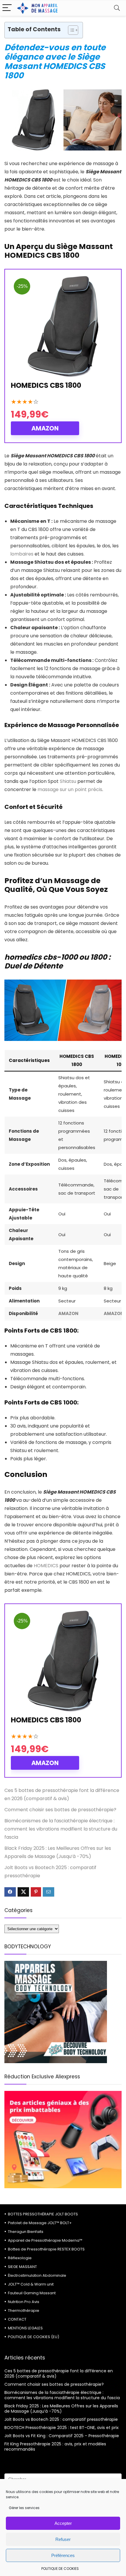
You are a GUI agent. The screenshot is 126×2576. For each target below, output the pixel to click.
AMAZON (45, 428)
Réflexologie (20, 2258)
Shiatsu (68, 781)
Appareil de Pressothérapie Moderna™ (45, 2240)
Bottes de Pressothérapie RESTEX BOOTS (46, 2249)
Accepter (63, 2523)
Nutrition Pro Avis (24, 2302)
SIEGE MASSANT (22, 2267)
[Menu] (7, 8)
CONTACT (17, 2319)
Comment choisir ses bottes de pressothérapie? (60, 1810)
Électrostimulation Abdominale (37, 2275)
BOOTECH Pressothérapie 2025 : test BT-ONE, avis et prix (62, 2428)
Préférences (63, 2555)
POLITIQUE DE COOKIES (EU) (34, 2337)
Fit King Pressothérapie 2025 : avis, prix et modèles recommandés (55, 2447)
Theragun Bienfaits (26, 2232)
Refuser (63, 2539)
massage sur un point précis (70, 789)
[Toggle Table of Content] (70, 30)
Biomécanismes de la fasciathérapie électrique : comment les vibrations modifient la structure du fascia (61, 1829)
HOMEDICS (46, 1566)
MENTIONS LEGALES (25, 2328)
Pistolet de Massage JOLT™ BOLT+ (40, 2223)
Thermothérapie (24, 2311)
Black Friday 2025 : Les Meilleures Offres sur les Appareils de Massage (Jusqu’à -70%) (61, 2409)
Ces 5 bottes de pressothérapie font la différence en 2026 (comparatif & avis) (59, 2373)
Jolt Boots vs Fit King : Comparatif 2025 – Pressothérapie (62, 2436)
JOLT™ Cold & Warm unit (31, 2284)
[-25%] (63, 279)
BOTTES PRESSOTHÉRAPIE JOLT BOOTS (43, 2214)
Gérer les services (24, 2508)
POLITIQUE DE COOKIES (60, 2569)
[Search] (117, 8)
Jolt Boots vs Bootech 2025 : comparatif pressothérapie (61, 2419)
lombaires (22, 554)
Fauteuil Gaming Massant (32, 2293)
